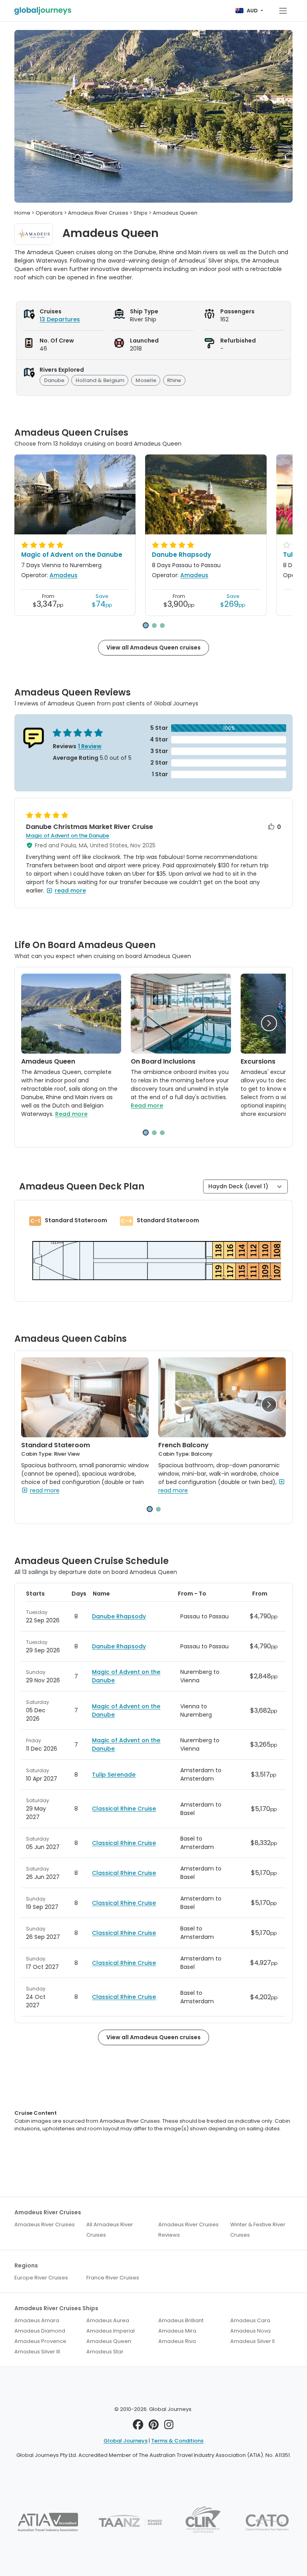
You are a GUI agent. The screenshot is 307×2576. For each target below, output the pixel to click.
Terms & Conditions (177, 2441)
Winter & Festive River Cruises (258, 2230)
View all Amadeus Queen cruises (153, 647)
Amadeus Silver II (252, 2341)
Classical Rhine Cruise (124, 1809)
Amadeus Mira (177, 2331)
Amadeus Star (105, 2352)
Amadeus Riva (177, 2341)
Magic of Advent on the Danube (72, 555)
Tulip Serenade (114, 1775)
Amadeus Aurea (108, 2320)
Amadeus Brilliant (181, 2320)
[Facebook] (138, 2427)
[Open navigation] (283, 11)
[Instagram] (169, 2427)
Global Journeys (126, 2441)
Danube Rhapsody (181, 555)
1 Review (90, 746)
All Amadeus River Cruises (110, 2230)
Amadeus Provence (40, 2341)
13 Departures (60, 319)
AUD (252, 11)
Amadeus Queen (109, 2341)
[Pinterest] (154, 2427)
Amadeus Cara (250, 2320)
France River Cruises (113, 2278)
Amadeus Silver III (37, 2352)
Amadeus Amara (37, 2320)
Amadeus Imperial (111, 2331)
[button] (146, 625)
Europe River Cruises (41, 2278)
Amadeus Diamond (40, 2331)
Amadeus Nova (250, 2331)
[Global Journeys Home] (43, 11)
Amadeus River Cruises (45, 2224)
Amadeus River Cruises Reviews (188, 2230)
